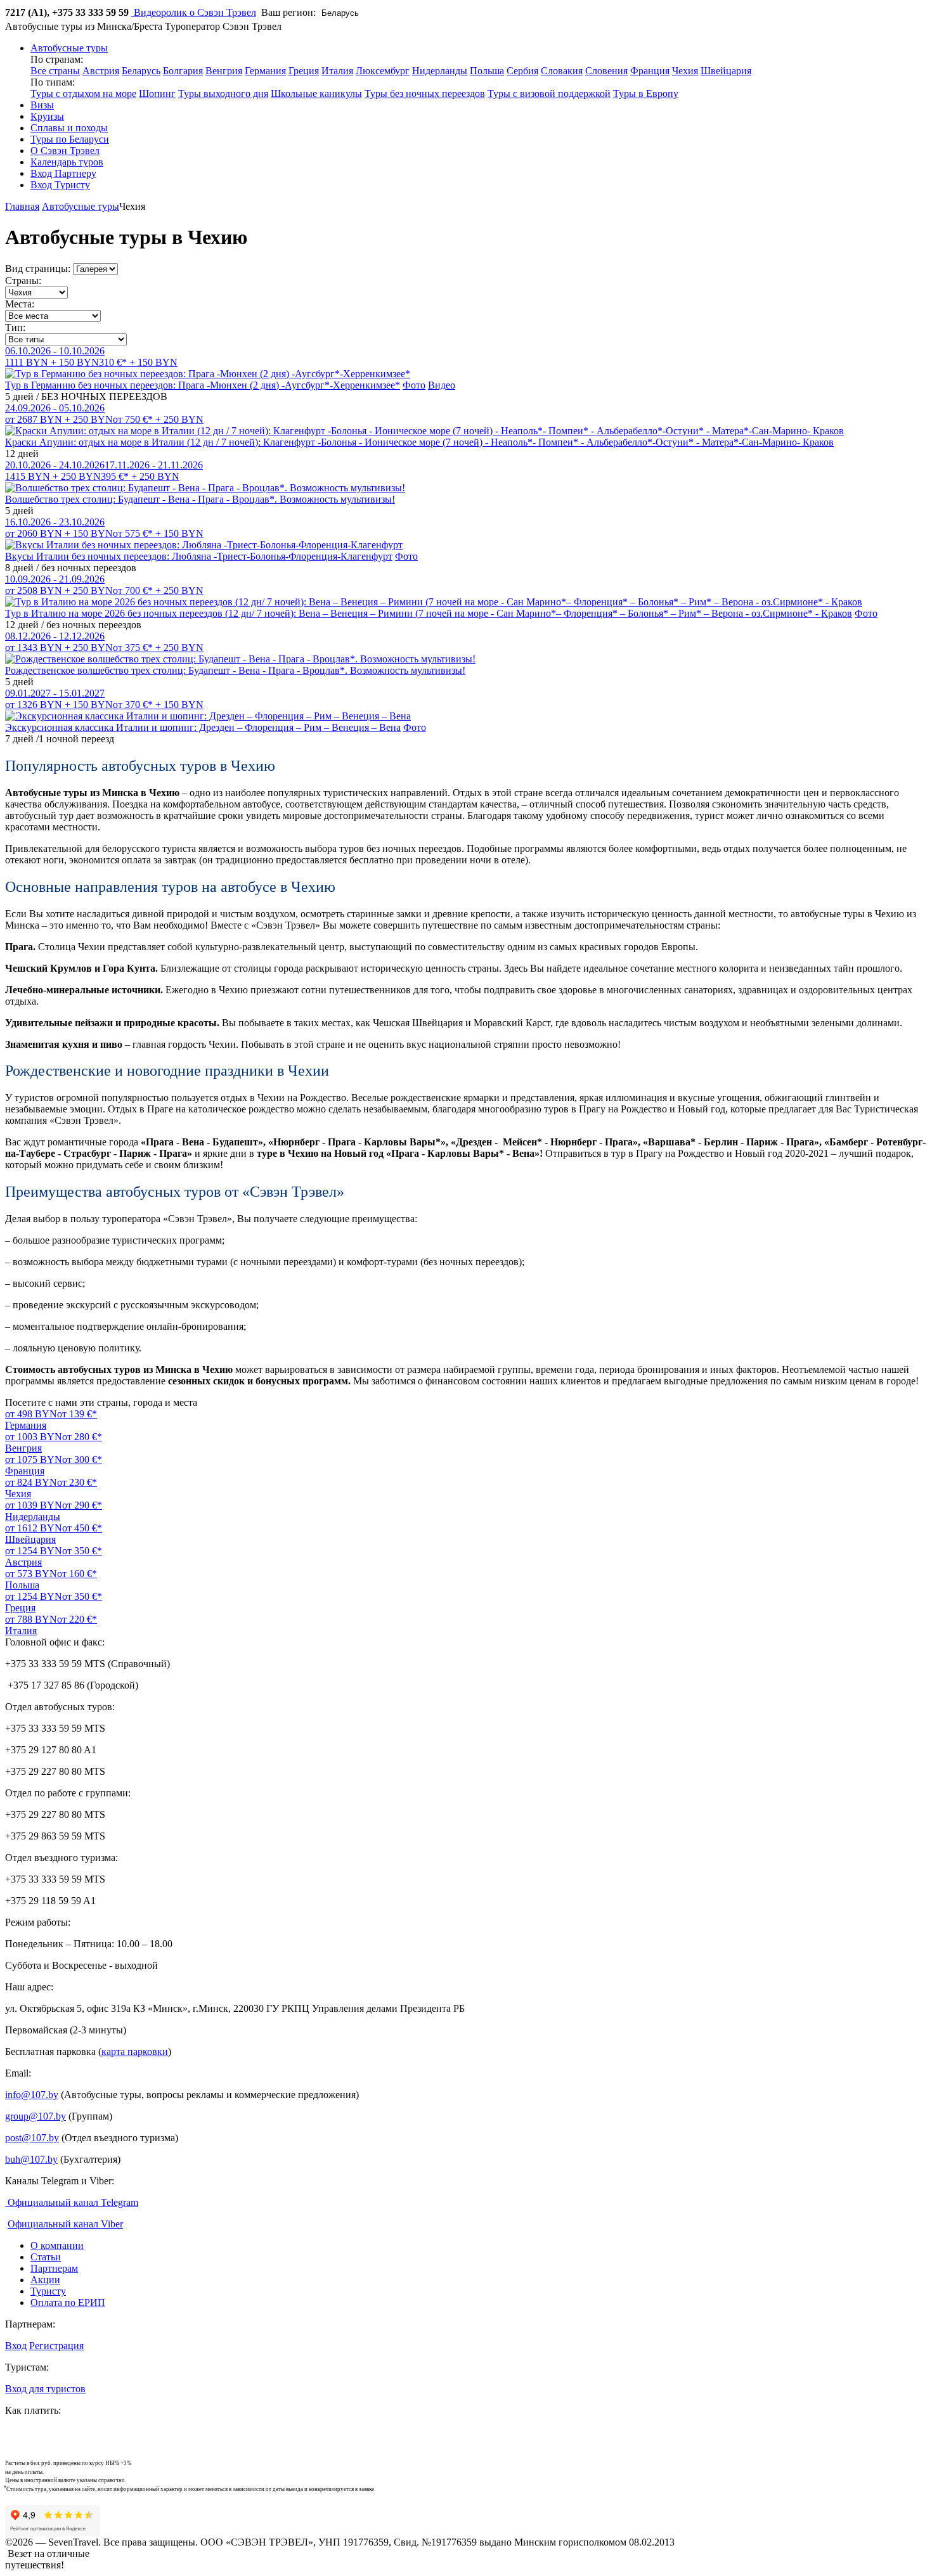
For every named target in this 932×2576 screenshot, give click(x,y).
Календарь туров (67, 162)
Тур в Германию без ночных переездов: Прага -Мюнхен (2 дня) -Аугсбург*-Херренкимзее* (203, 385)
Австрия (101, 71)
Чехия (685, 71)
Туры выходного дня (223, 93)
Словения (606, 71)
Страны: (23, 280)
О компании (57, 2245)
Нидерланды (440, 71)
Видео (442, 385)
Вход (16, 2346)
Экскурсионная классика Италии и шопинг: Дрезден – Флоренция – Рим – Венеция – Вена (203, 727)
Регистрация (56, 2346)
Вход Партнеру (63, 173)
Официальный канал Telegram (72, 2202)
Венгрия (224, 71)
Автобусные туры (81, 206)
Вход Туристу (60, 185)
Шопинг (157, 93)
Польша (487, 71)
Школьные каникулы (316, 93)
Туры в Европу (646, 93)
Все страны (55, 71)
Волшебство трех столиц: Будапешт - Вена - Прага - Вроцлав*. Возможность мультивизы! (200, 499)
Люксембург (383, 71)
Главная (22, 206)
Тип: (15, 327)
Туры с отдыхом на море (83, 93)
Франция (650, 71)
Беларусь (141, 71)
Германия (265, 71)
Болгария (183, 71)
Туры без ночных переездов (425, 93)
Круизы (47, 116)
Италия (337, 71)
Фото (414, 385)
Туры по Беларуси (70, 139)
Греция (304, 71)
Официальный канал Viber (65, 2224)
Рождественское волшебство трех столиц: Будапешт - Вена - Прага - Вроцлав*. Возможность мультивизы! (235, 670)
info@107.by (32, 2095)
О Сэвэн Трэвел (65, 151)
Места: (20, 304)
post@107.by (32, 2138)
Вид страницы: (38, 268)
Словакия (562, 71)
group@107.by (36, 2116)
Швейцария (726, 71)
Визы (42, 105)
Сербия (522, 71)
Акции (45, 2280)
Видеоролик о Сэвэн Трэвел (194, 12)
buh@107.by (31, 2159)
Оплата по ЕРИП (68, 2302)
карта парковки (135, 2051)
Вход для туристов (45, 2389)
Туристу (48, 2291)
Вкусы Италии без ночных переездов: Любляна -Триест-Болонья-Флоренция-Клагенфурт (199, 556)
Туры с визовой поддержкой (549, 93)
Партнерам (54, 2268)
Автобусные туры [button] (69, 48)
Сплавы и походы (69, 128)
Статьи (46, 2257)
